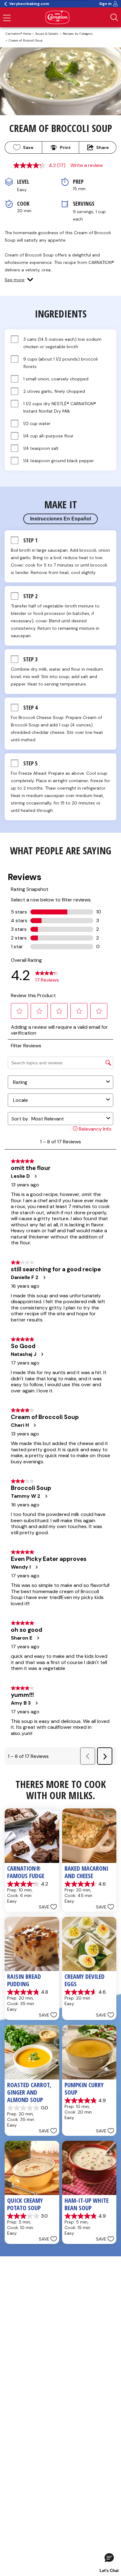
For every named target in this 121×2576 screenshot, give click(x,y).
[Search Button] (114, 17)
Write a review (87, 165)
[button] (19, 280)
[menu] (7, 19)
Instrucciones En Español (60, 519)
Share (103, 147)
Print (65, 147)
